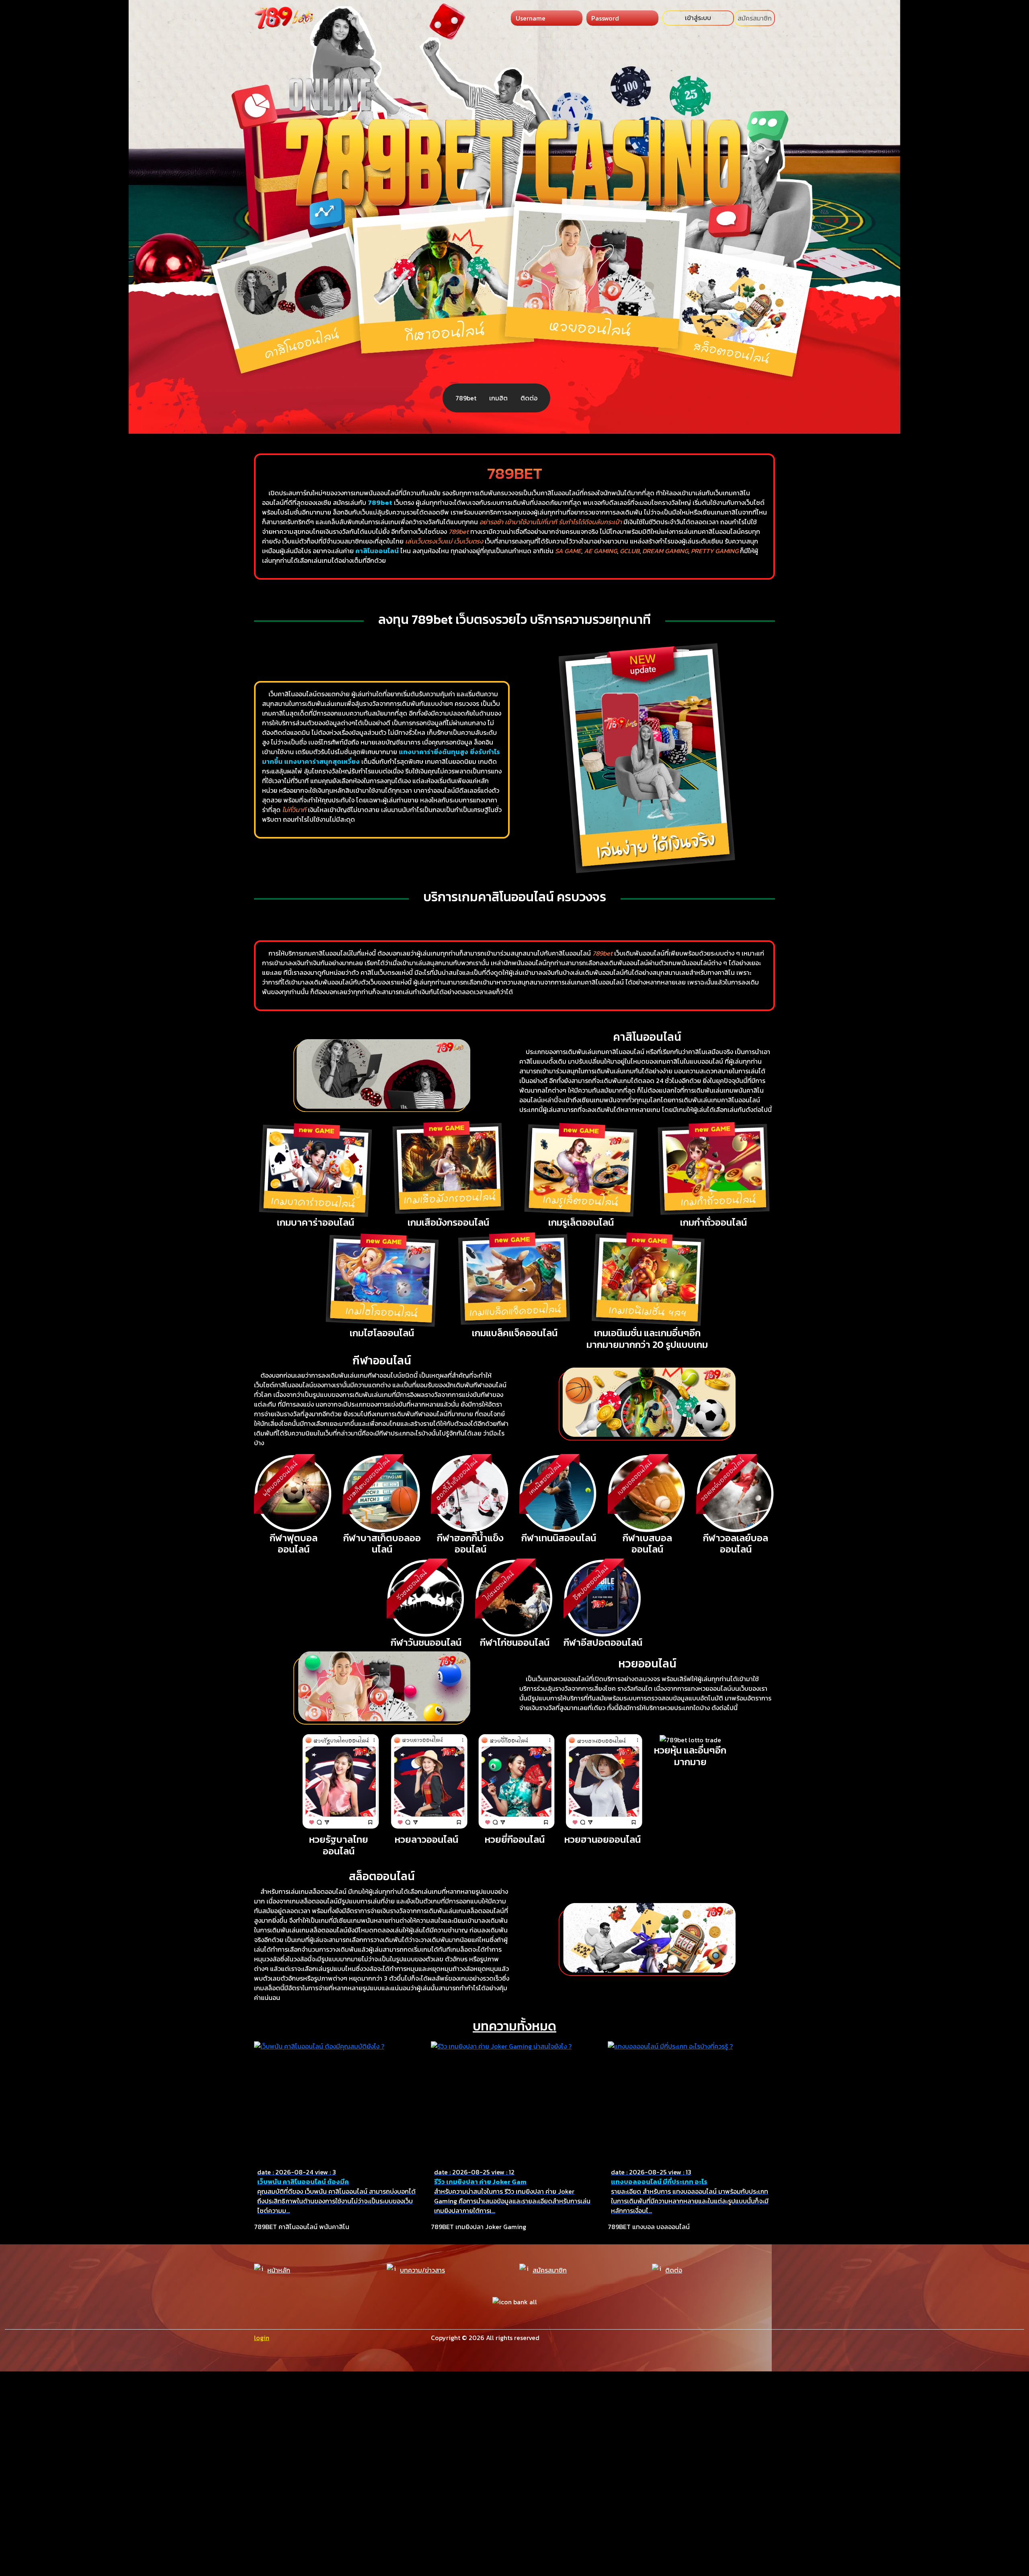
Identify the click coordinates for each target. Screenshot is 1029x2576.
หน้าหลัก (279, 2270)
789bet (466, 398)
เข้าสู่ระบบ (698, 18)
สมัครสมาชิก (755, 18)
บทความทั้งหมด (514, 2026)
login (262, 2338)
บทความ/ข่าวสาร (422, 2270)
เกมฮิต (498, 398)
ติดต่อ (529, 398)
